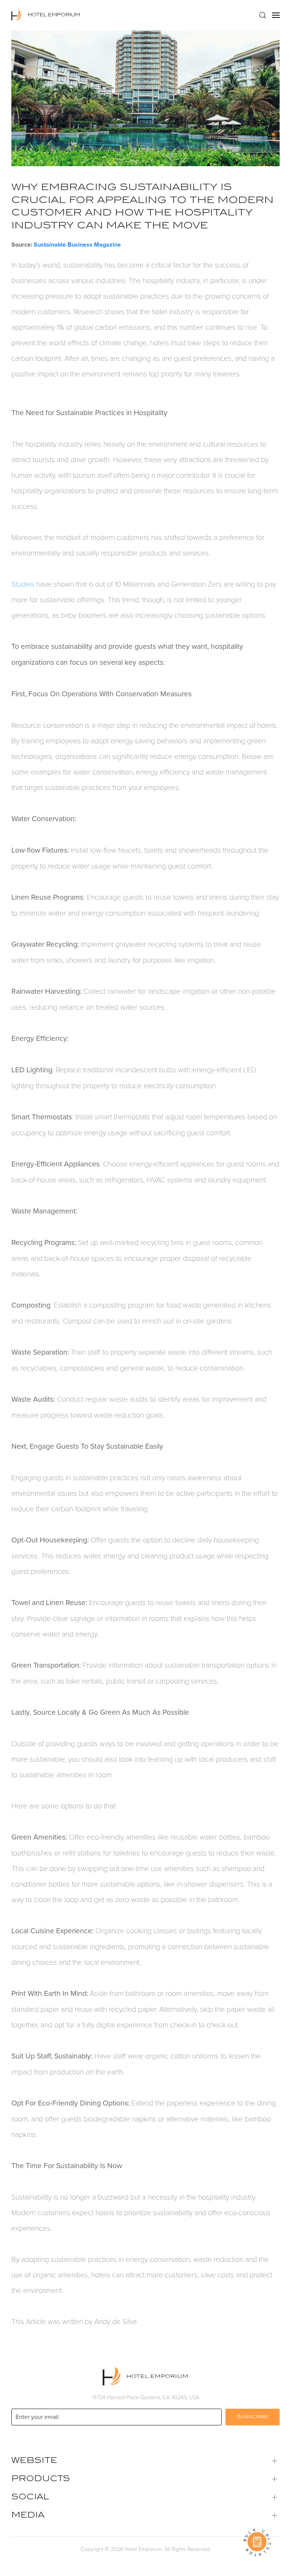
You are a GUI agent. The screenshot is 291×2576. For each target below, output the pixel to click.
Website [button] (34, 2461)
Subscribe (253, 2417)
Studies (23, 584)
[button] (263, 15)
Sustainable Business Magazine (77, 245)
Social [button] (30, 2497)
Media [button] (28, 2516)
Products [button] (41, 2479)
